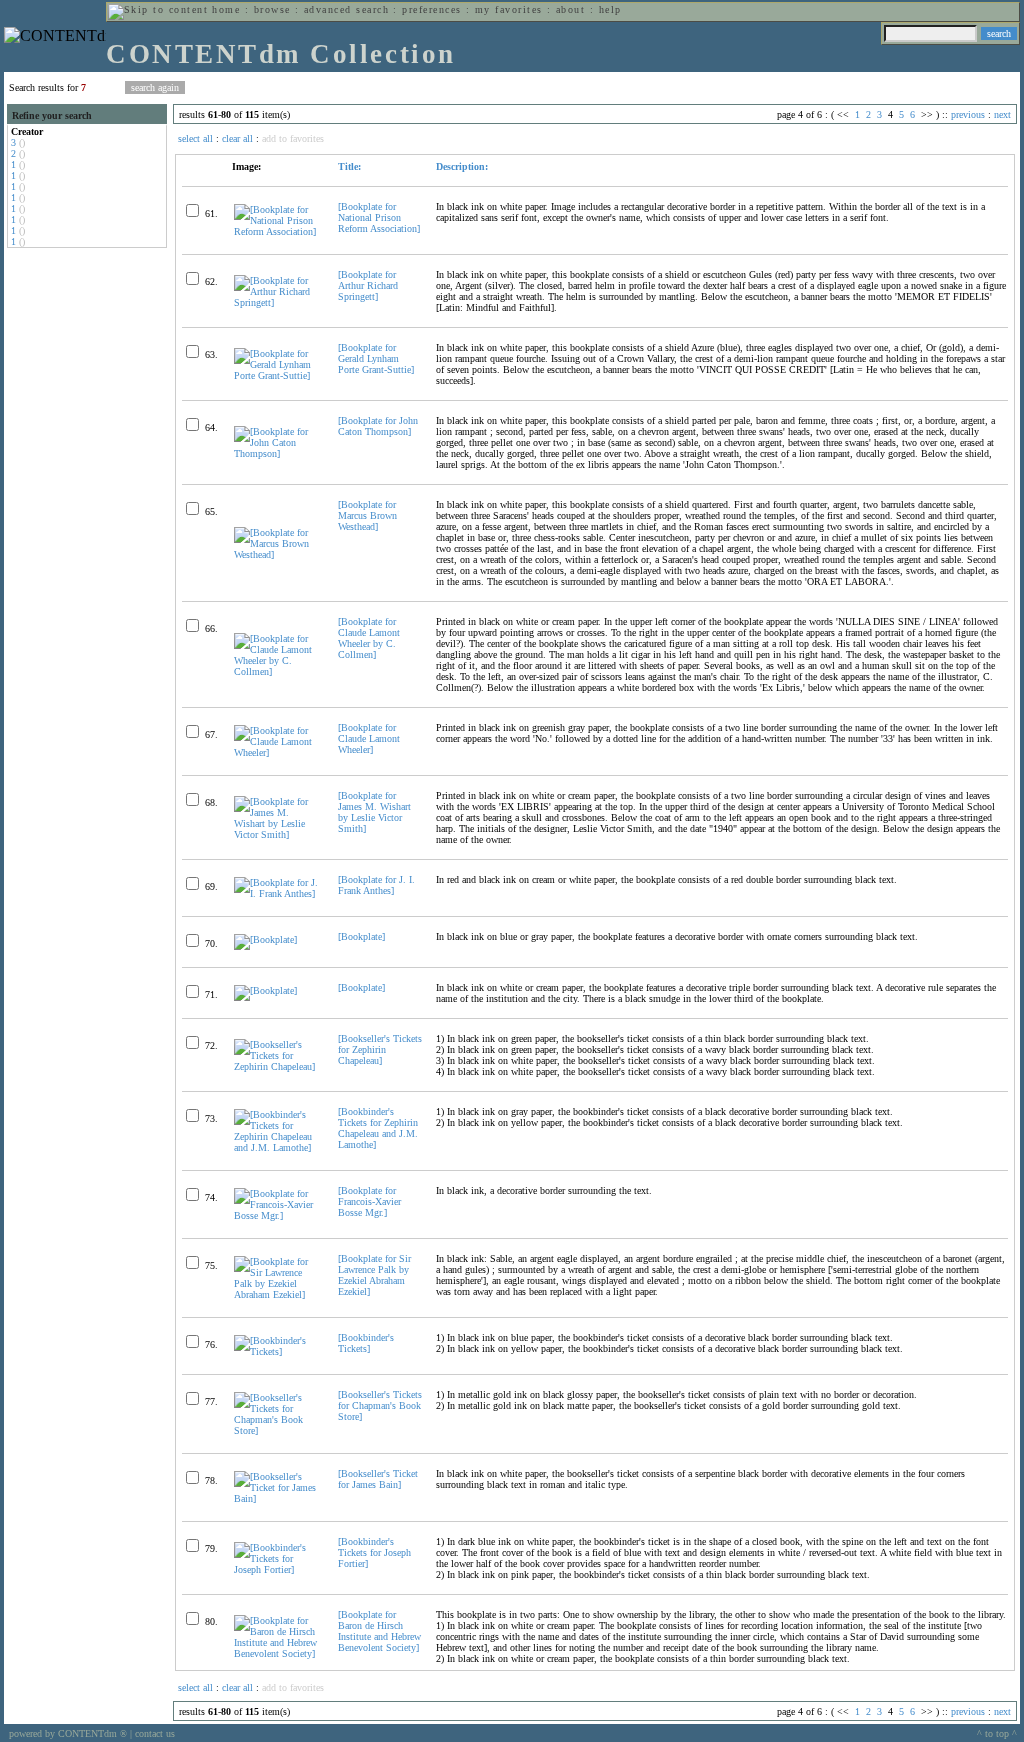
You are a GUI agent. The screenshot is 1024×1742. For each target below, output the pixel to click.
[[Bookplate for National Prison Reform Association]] (277, 231)
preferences (431, 9)
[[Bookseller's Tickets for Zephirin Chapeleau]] (277, 1066)
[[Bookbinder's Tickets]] (277, 1351)
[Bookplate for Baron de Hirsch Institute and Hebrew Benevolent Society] (379, 1631)
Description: (462, 166)
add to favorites (293, 138)
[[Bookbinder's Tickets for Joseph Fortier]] (277, 1569)
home (226, 9)
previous (968, 114)
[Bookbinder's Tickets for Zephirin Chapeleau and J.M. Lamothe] (378, 1128)
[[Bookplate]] (265, 939)
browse (272, 9)
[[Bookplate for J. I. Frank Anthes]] (277, 893)
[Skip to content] (158, 9)
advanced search (346, 9)
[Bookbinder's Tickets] (366, 1343)
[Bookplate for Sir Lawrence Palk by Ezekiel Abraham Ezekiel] (374, 1275)
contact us (155, 1733)
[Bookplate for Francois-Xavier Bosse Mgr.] (369, 1201)
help (610, 9)
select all (195, 138)
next (1002, 114)
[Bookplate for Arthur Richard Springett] (368, 285)
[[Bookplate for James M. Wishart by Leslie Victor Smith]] (277, 834)
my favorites (509, 9)
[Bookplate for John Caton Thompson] (378, 426)
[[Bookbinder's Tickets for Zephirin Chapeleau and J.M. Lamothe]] (277, 1147)
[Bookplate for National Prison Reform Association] (379, 217)
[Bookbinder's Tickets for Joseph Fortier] (374, 1552)
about (570, 9)
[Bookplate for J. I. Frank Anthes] (376, 885)
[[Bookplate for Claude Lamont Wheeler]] (277, 752)
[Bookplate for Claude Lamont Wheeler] (369, 738)
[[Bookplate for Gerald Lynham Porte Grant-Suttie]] (277, 375)
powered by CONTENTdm (68, 1733)
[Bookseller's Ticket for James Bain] (378, 1479)
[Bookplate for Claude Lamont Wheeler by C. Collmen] (369, 638)
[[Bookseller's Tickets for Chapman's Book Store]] (277, 1430)
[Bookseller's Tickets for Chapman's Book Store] (380, 1405)
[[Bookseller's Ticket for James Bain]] (277, 1498)
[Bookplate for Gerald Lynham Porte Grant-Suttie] (376, 358)
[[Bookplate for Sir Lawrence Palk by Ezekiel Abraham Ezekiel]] (277, 1294)
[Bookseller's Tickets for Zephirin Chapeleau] (380, 1049)
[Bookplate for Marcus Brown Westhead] (367, 515)
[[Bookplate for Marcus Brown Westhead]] (277, 554)
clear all (237, 138)
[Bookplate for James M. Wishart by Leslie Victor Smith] (374, 812)
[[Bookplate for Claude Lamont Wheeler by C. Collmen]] (277, 671)
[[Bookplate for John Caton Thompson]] (277, 453)
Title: (349, 166)
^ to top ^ (997, 1733)
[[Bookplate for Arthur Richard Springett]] (277, 302)
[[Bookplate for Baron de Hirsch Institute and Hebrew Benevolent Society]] (277, 1653)
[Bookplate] (361, 936)
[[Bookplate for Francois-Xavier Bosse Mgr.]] (277, 1215)
